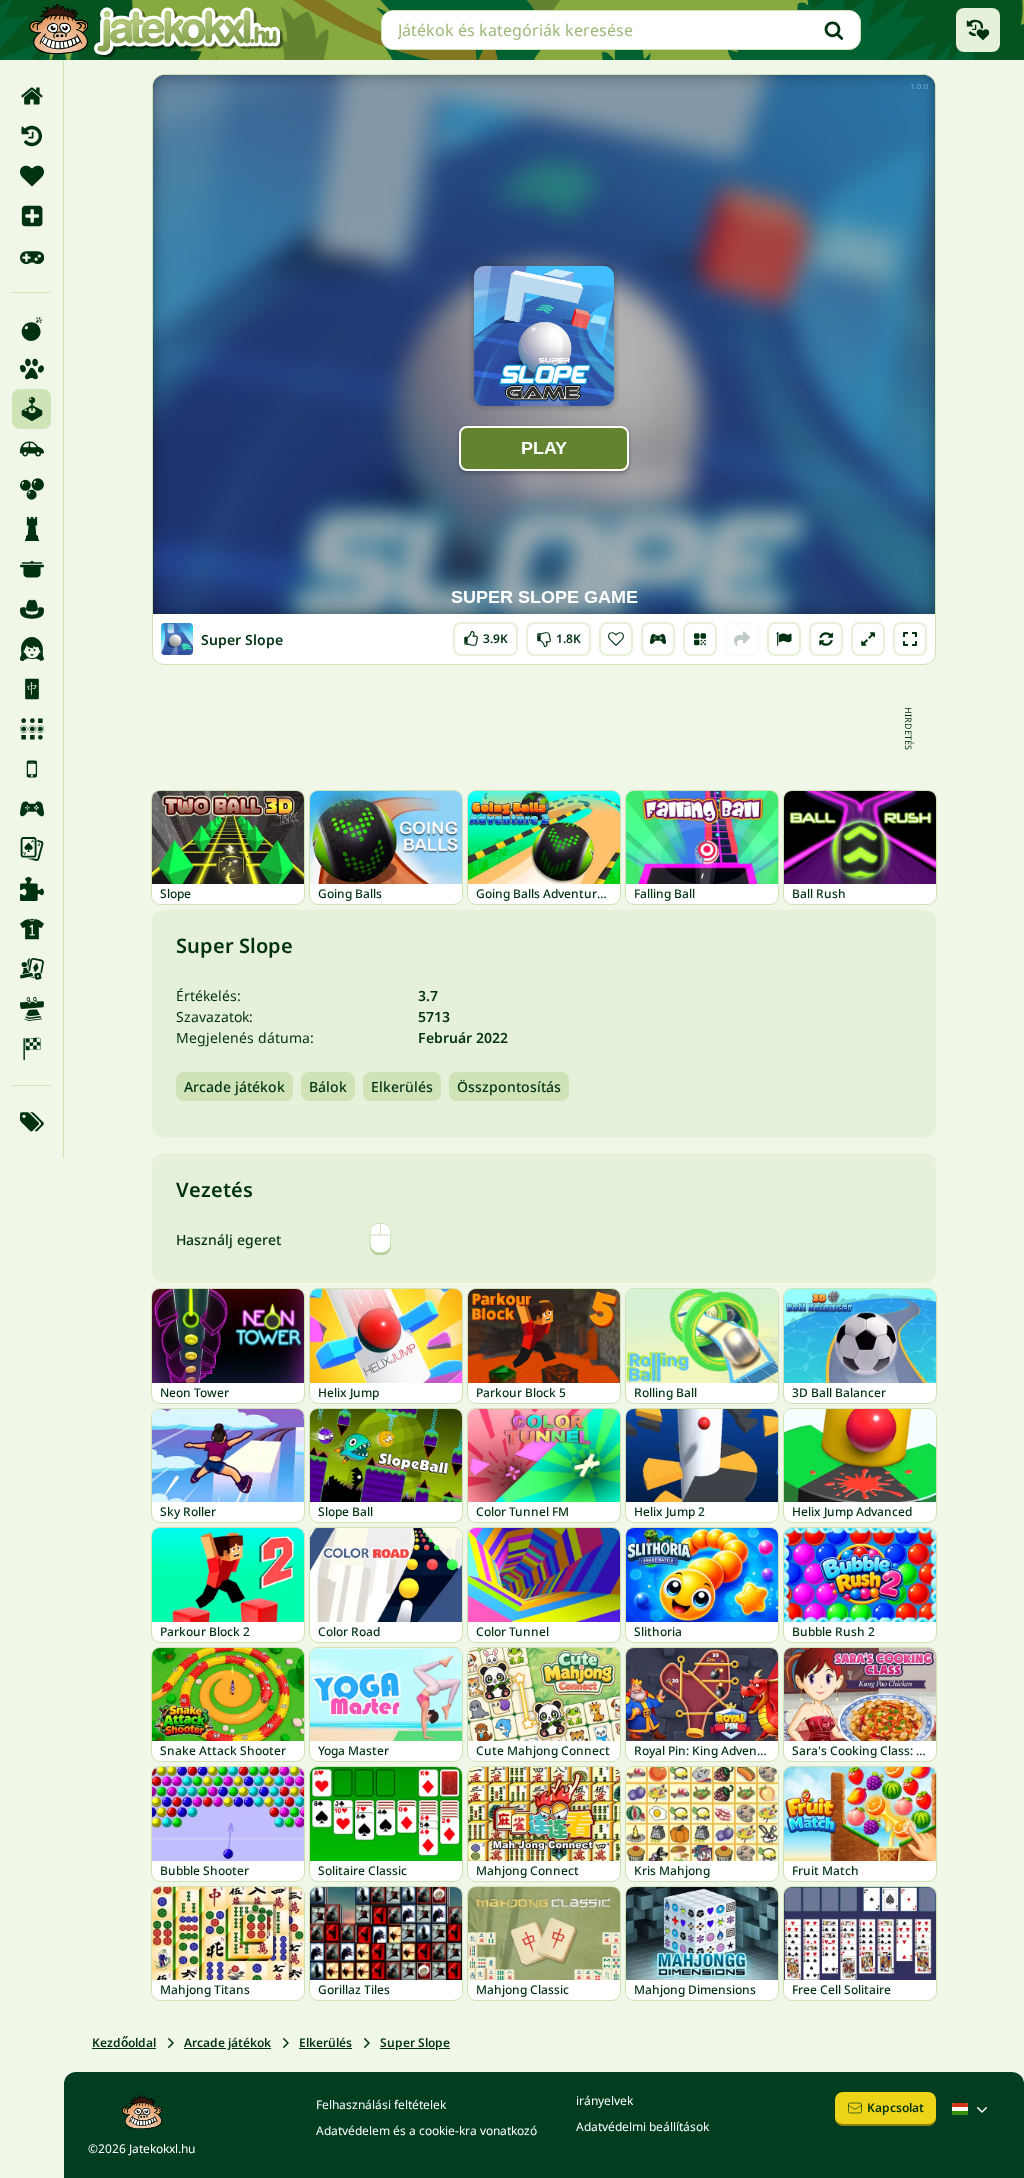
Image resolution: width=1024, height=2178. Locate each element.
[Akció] (31, 329)
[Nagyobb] (868, 639)
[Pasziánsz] (31, 849)
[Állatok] (31, 369)
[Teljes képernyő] (910, 639)
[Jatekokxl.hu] (155, 30)
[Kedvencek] (31, 176)
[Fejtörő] (31, 529)
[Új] (31, 216)
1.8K (558, 634)
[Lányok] (31, 649)
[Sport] (31, 929)
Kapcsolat (895, 2107)
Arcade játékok (234, 1086)
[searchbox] (621, 30)
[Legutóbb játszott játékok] (978, 30)
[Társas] (31, 969)
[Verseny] (31, 1049)
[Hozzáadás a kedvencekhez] (616, 639)
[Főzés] (31, 569)
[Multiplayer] (31, 809)
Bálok (328, 1086)
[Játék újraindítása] (826, 639)
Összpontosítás (509, 1086)
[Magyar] (972, 2109)
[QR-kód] (700, 639)
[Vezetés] (658, 639)
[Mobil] (31, 769)
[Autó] (31, 449)
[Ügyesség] (31, 1009)
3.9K (485, 634)
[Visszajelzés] (784, 639)
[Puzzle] (31, 889)
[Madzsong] (31, 689)
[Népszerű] (31, 256)
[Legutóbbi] (31, 136)
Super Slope (415, 2042)
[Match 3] (31, 729)
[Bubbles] (31, 489)
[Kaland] (31, 609)
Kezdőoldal (124, 2042)
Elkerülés (402, 1086)
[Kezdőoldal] (31, 96)
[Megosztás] (742, 639)
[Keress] (834, 30)
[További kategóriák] (31, 1122)
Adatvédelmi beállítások (642, 2126)
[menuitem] (31, 96)
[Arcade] (31, 409)
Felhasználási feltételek (381, 2104)
